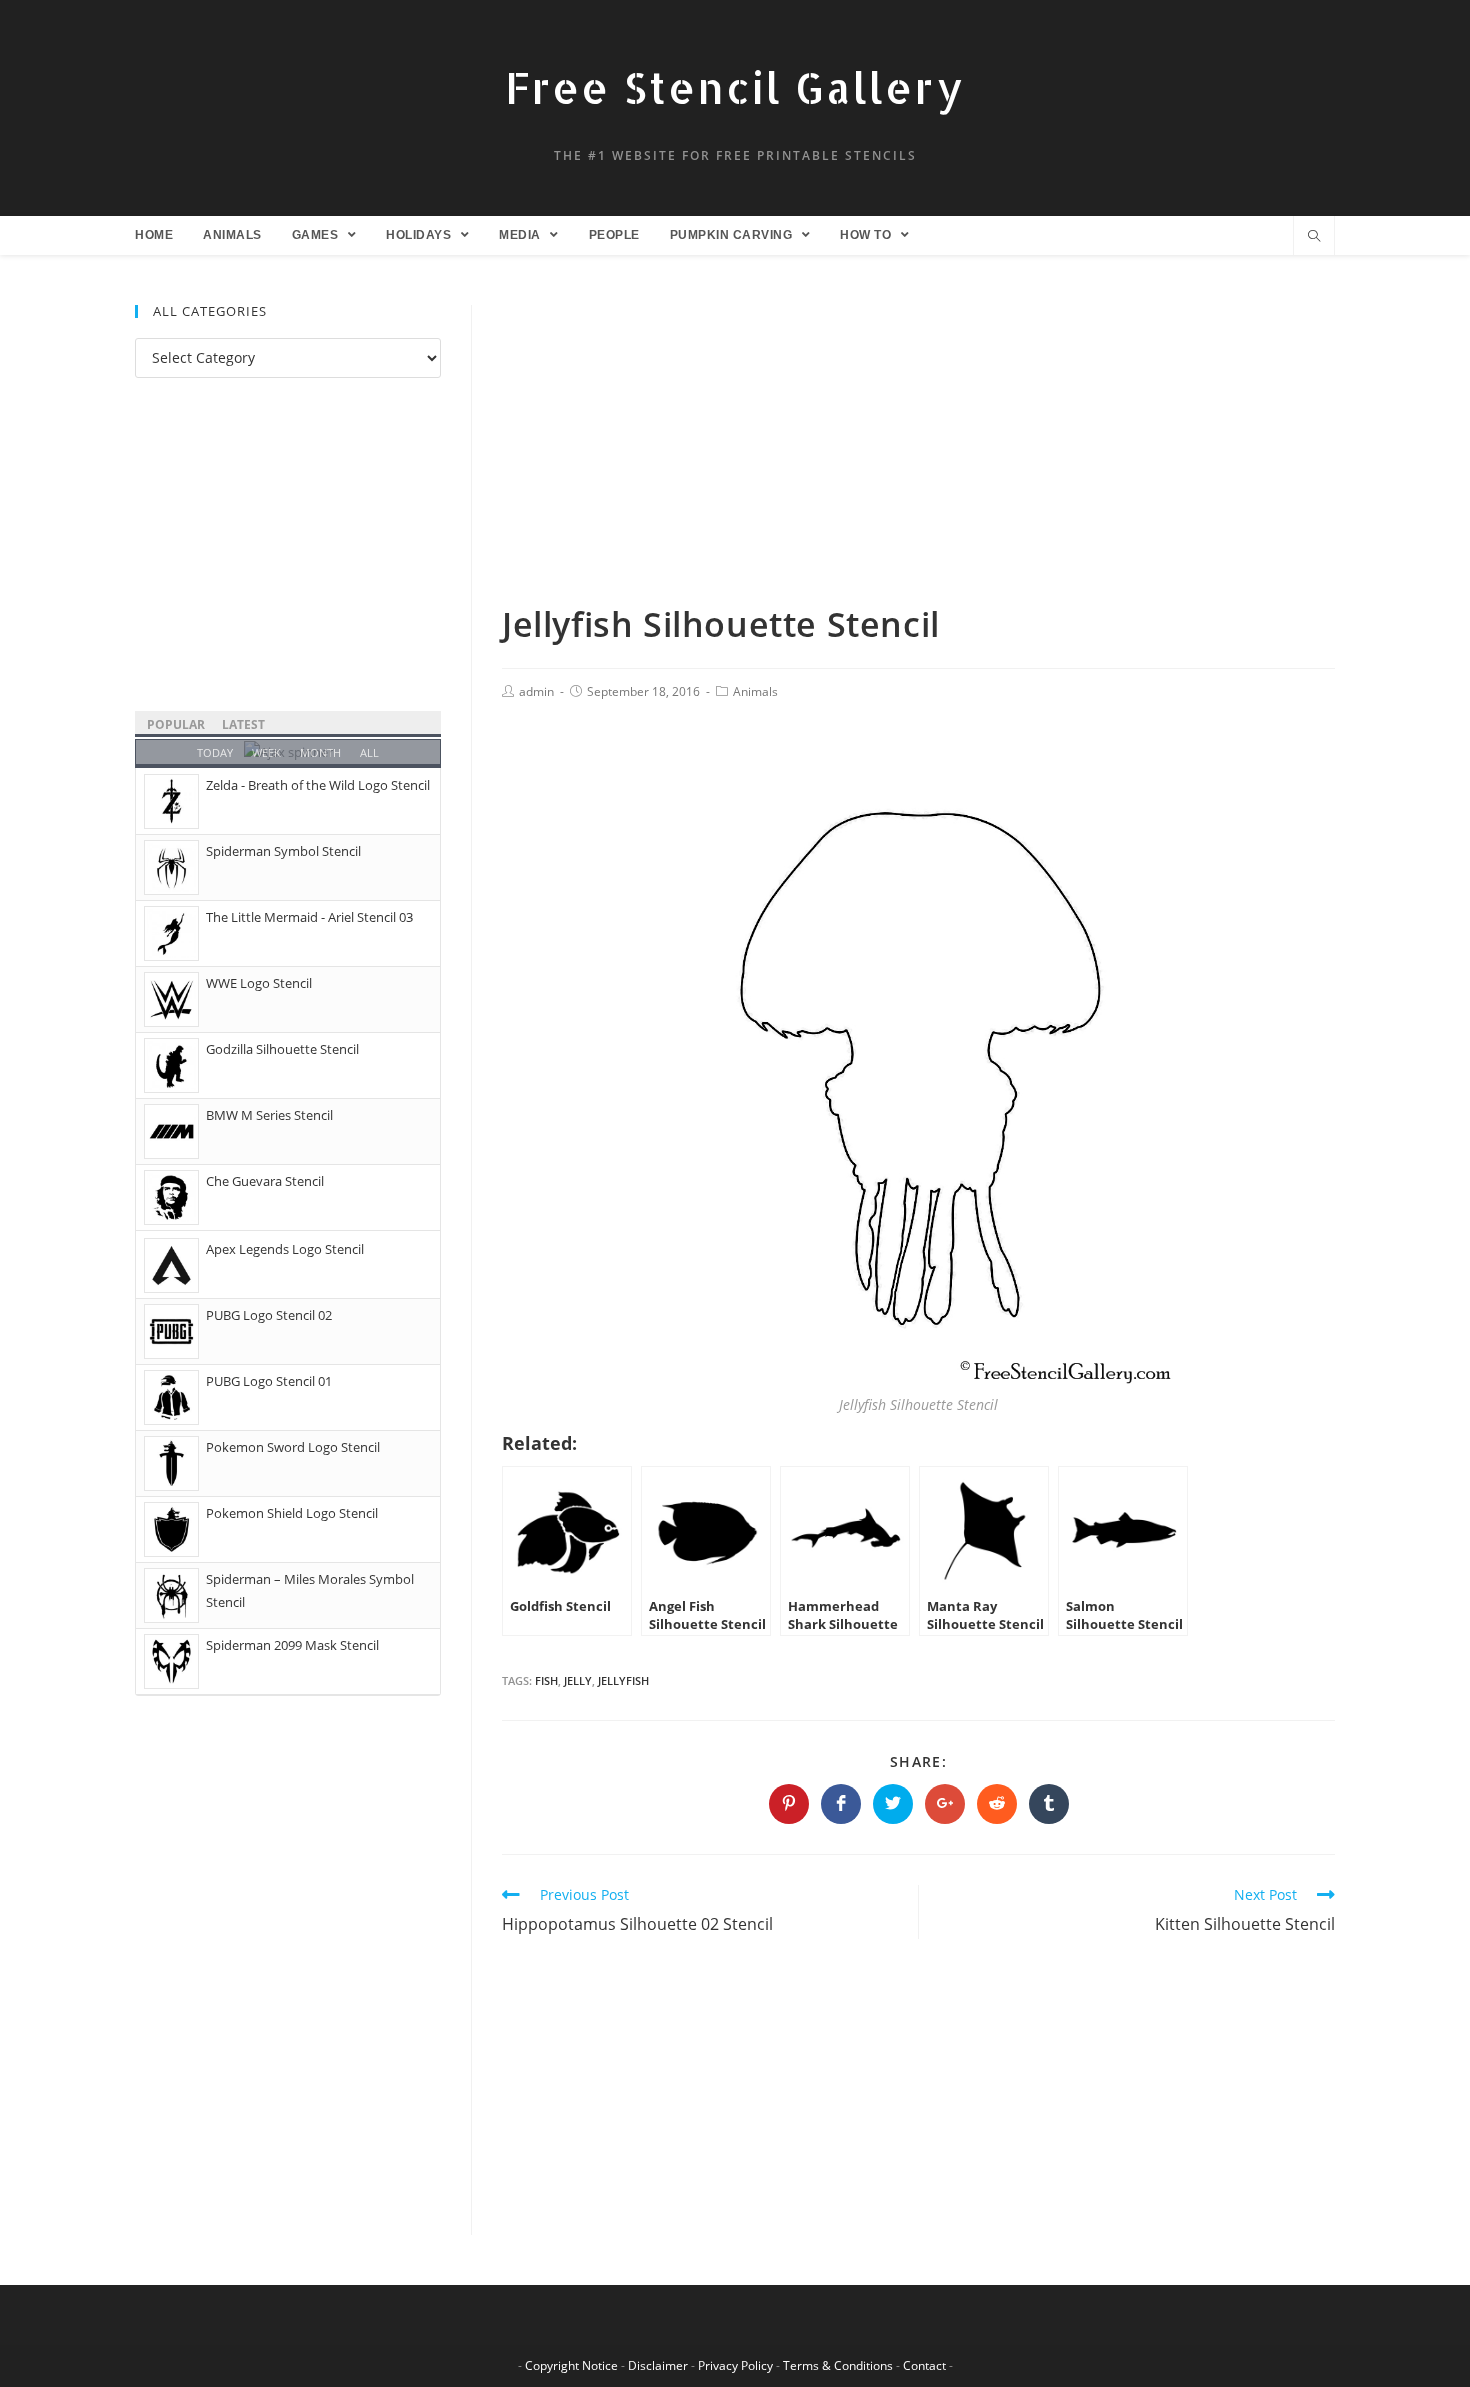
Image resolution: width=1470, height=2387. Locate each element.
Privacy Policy (735, 2365)
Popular (176, 724)
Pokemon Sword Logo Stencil (293, 1447)
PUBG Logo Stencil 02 (269, 1315)
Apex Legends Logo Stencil (285, 1249)
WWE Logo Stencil (259, 983)
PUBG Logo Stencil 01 (269, 1381)
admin (536, 691)
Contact (924, 2365)
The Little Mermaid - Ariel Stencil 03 (309, 917)
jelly (578, 1680)
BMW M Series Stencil (269, 1115)
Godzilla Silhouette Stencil (282, 1049)
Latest (243, 724)
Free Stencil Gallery (735, 87)
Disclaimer (658, 2365)
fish (546, 1680)
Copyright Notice (571, 2365)
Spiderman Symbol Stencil (283, 851)
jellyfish (623, 1680)
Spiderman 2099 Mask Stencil (292, 1645)
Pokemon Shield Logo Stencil (292, 1513)
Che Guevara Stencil (265, 1181)
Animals (755, 691)
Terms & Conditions (838, 2365)
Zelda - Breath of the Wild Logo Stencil (318, 785)
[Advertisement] (918, 453)
